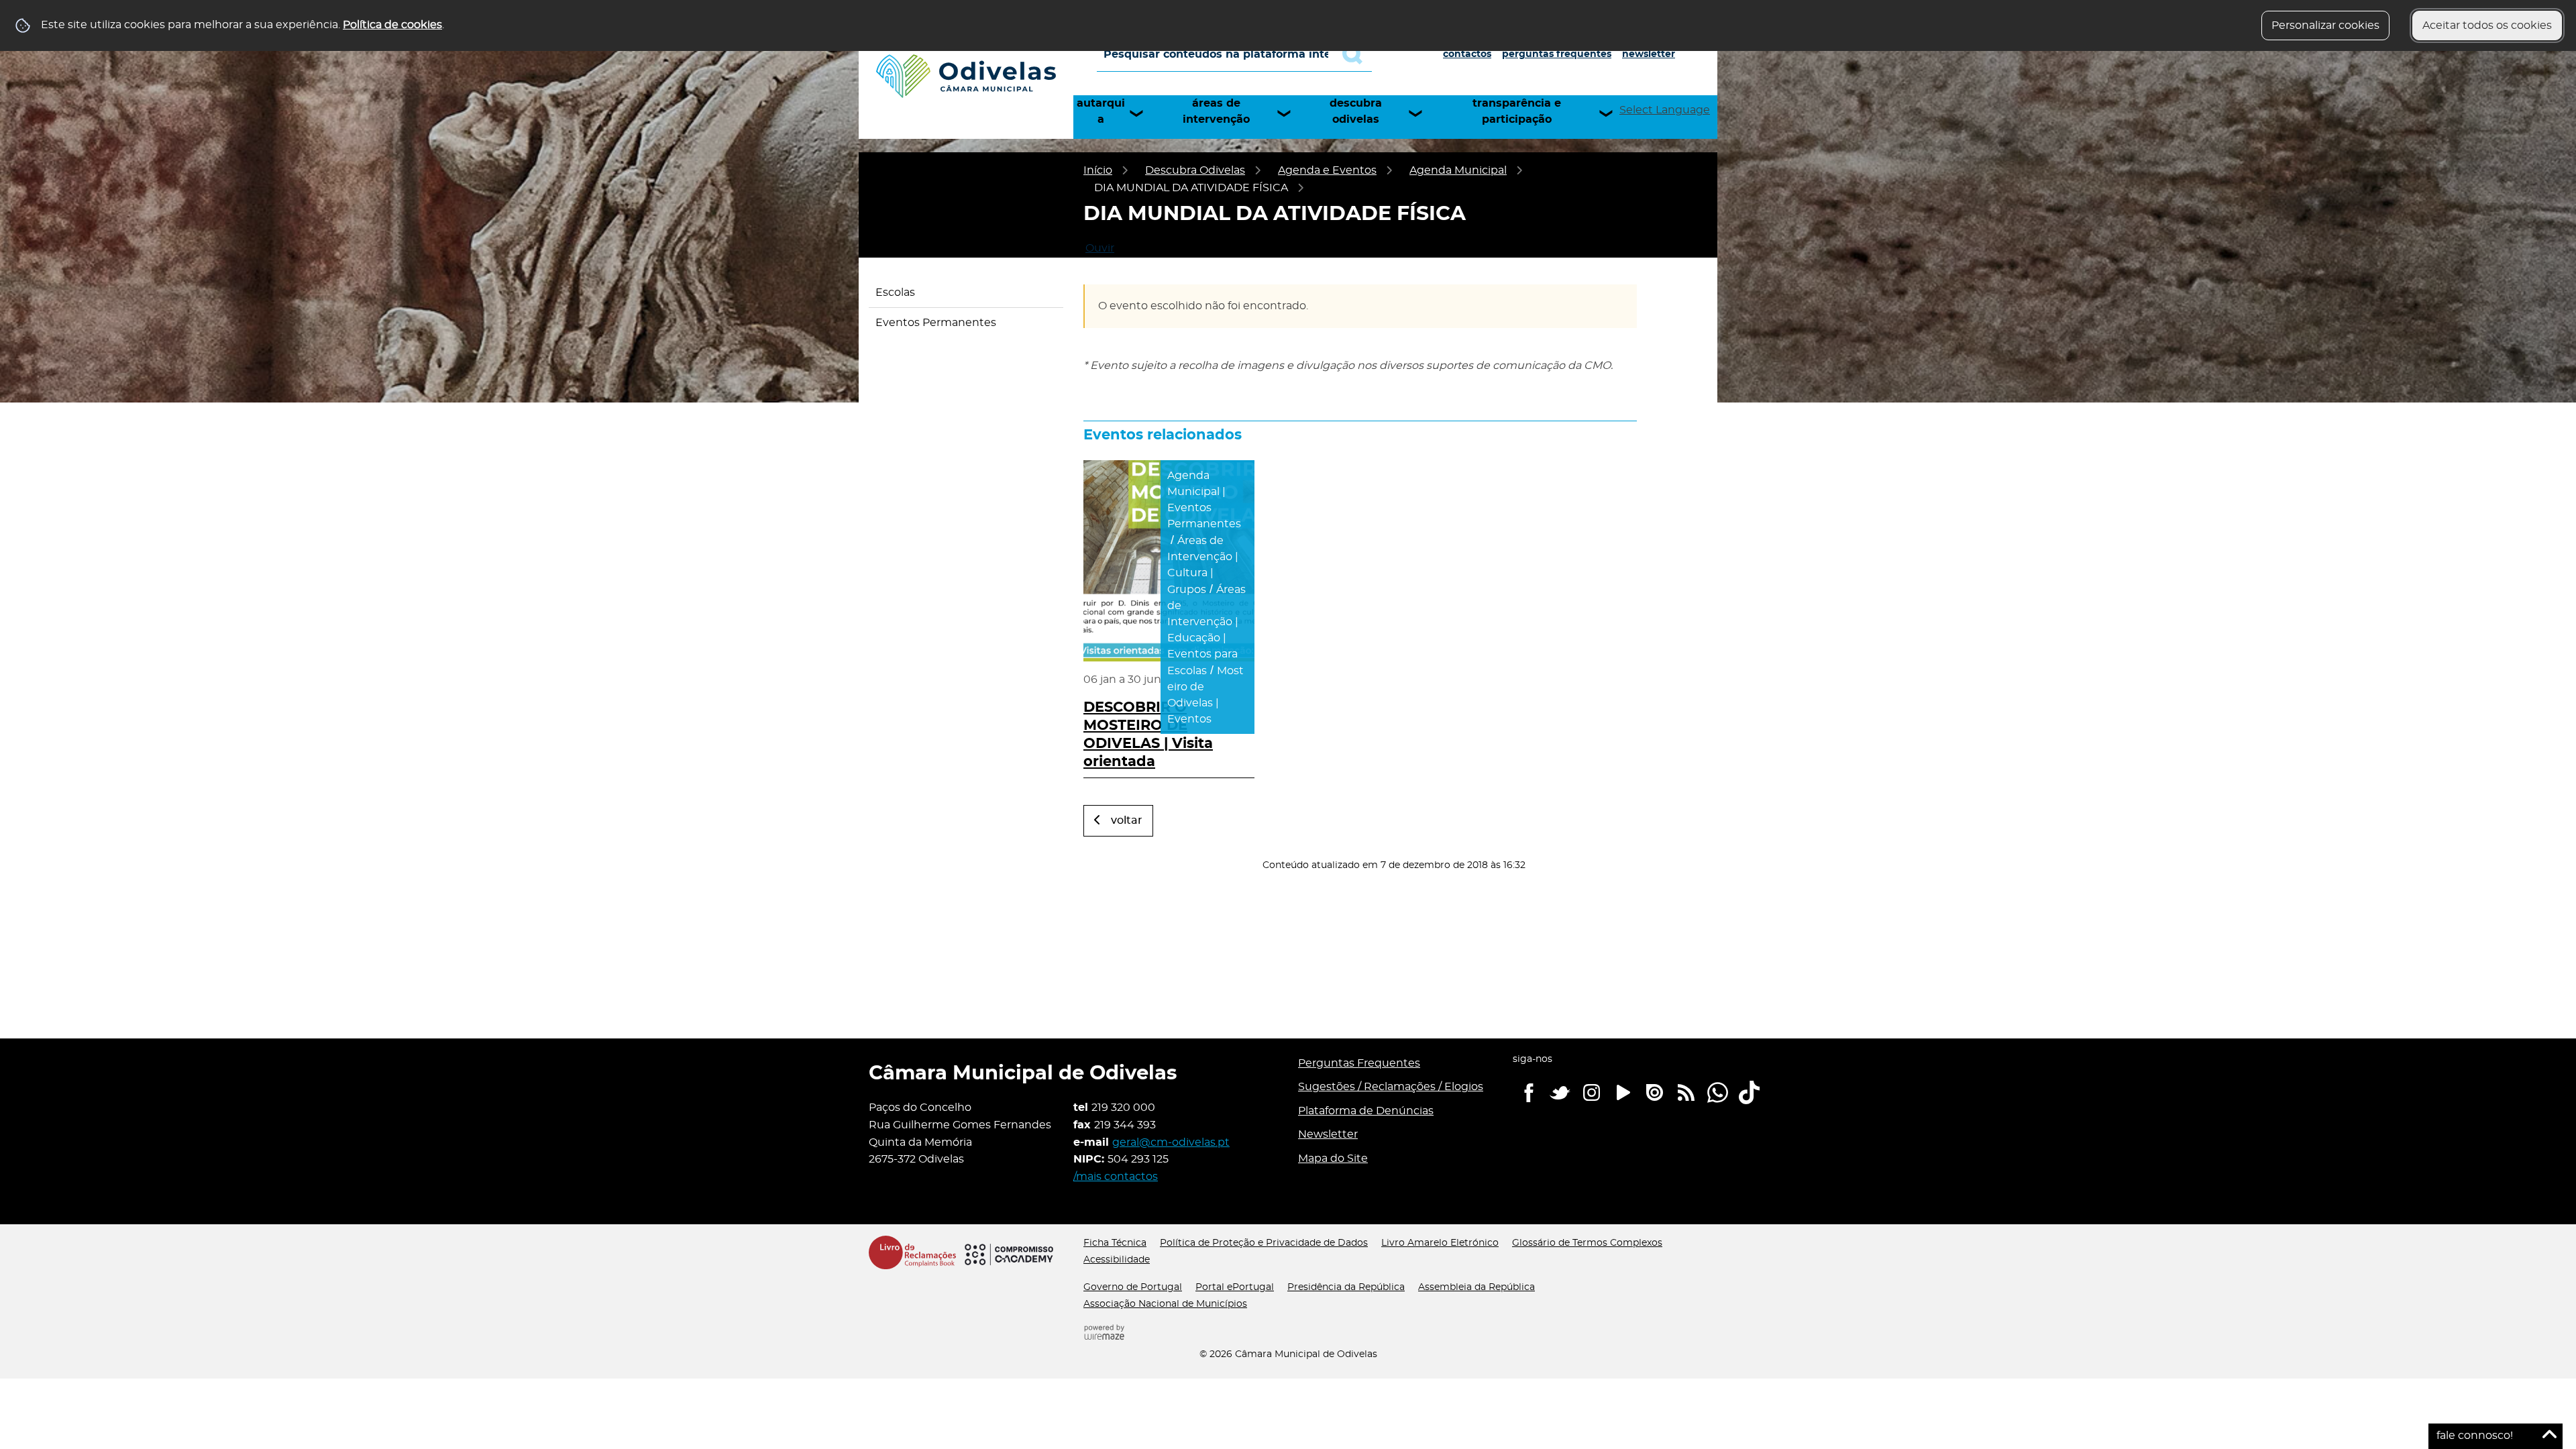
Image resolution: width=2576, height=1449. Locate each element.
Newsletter (1649, 54)
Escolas (895, 292)
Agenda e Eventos (1327, 170)
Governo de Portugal (1133, 1287)
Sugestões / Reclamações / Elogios (1391, 1087)
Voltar (1127, 820)
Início (1098, 170)
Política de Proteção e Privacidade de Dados (1264, 1243)
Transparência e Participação (1517, 111)
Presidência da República (1346, 1287)
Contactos (1467, 54)
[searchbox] (1234, 54)
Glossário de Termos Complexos (1587, 1243)
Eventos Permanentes (936, 323)
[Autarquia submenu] (1142, 113)
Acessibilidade (1117, 1260)
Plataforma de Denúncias (1366, 1111)
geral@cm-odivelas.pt (1171, 1142)
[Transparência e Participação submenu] (1612, 113)
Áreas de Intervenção (1216, 111)
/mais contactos (1116, 1177)
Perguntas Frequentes (1557, 54)
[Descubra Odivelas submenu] (1421, 113)
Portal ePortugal (1235, 1287)
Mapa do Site (1333, 1159)
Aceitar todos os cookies (2487, 25)
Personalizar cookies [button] (2325, 25)
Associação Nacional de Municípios (1165, 1304)
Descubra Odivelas (1356, 111)
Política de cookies (392, 25)
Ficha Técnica (1115, 1243)
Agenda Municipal (1458, 170)
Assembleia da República (1477, 1287)
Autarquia (1101, 111)
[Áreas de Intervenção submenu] (1290, 113)
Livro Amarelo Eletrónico (1440, 1243)
